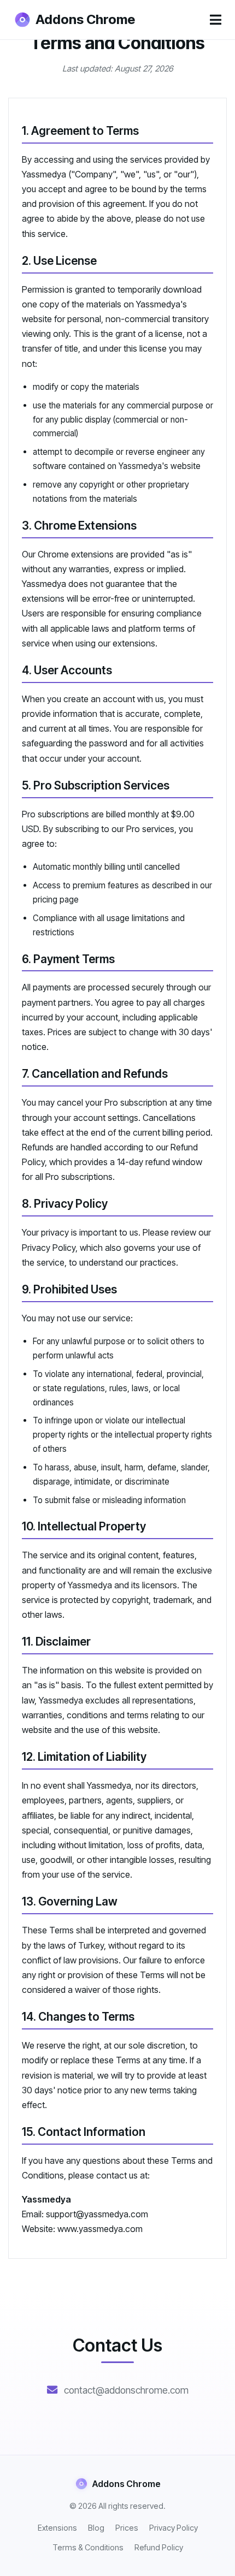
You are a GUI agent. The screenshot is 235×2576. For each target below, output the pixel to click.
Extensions (57, 2528)
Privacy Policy (174, 2528)
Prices (127, 2528)
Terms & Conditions (88, 2547)
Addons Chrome (85, 19)
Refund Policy (159, 2547)
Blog (96, 2528)
